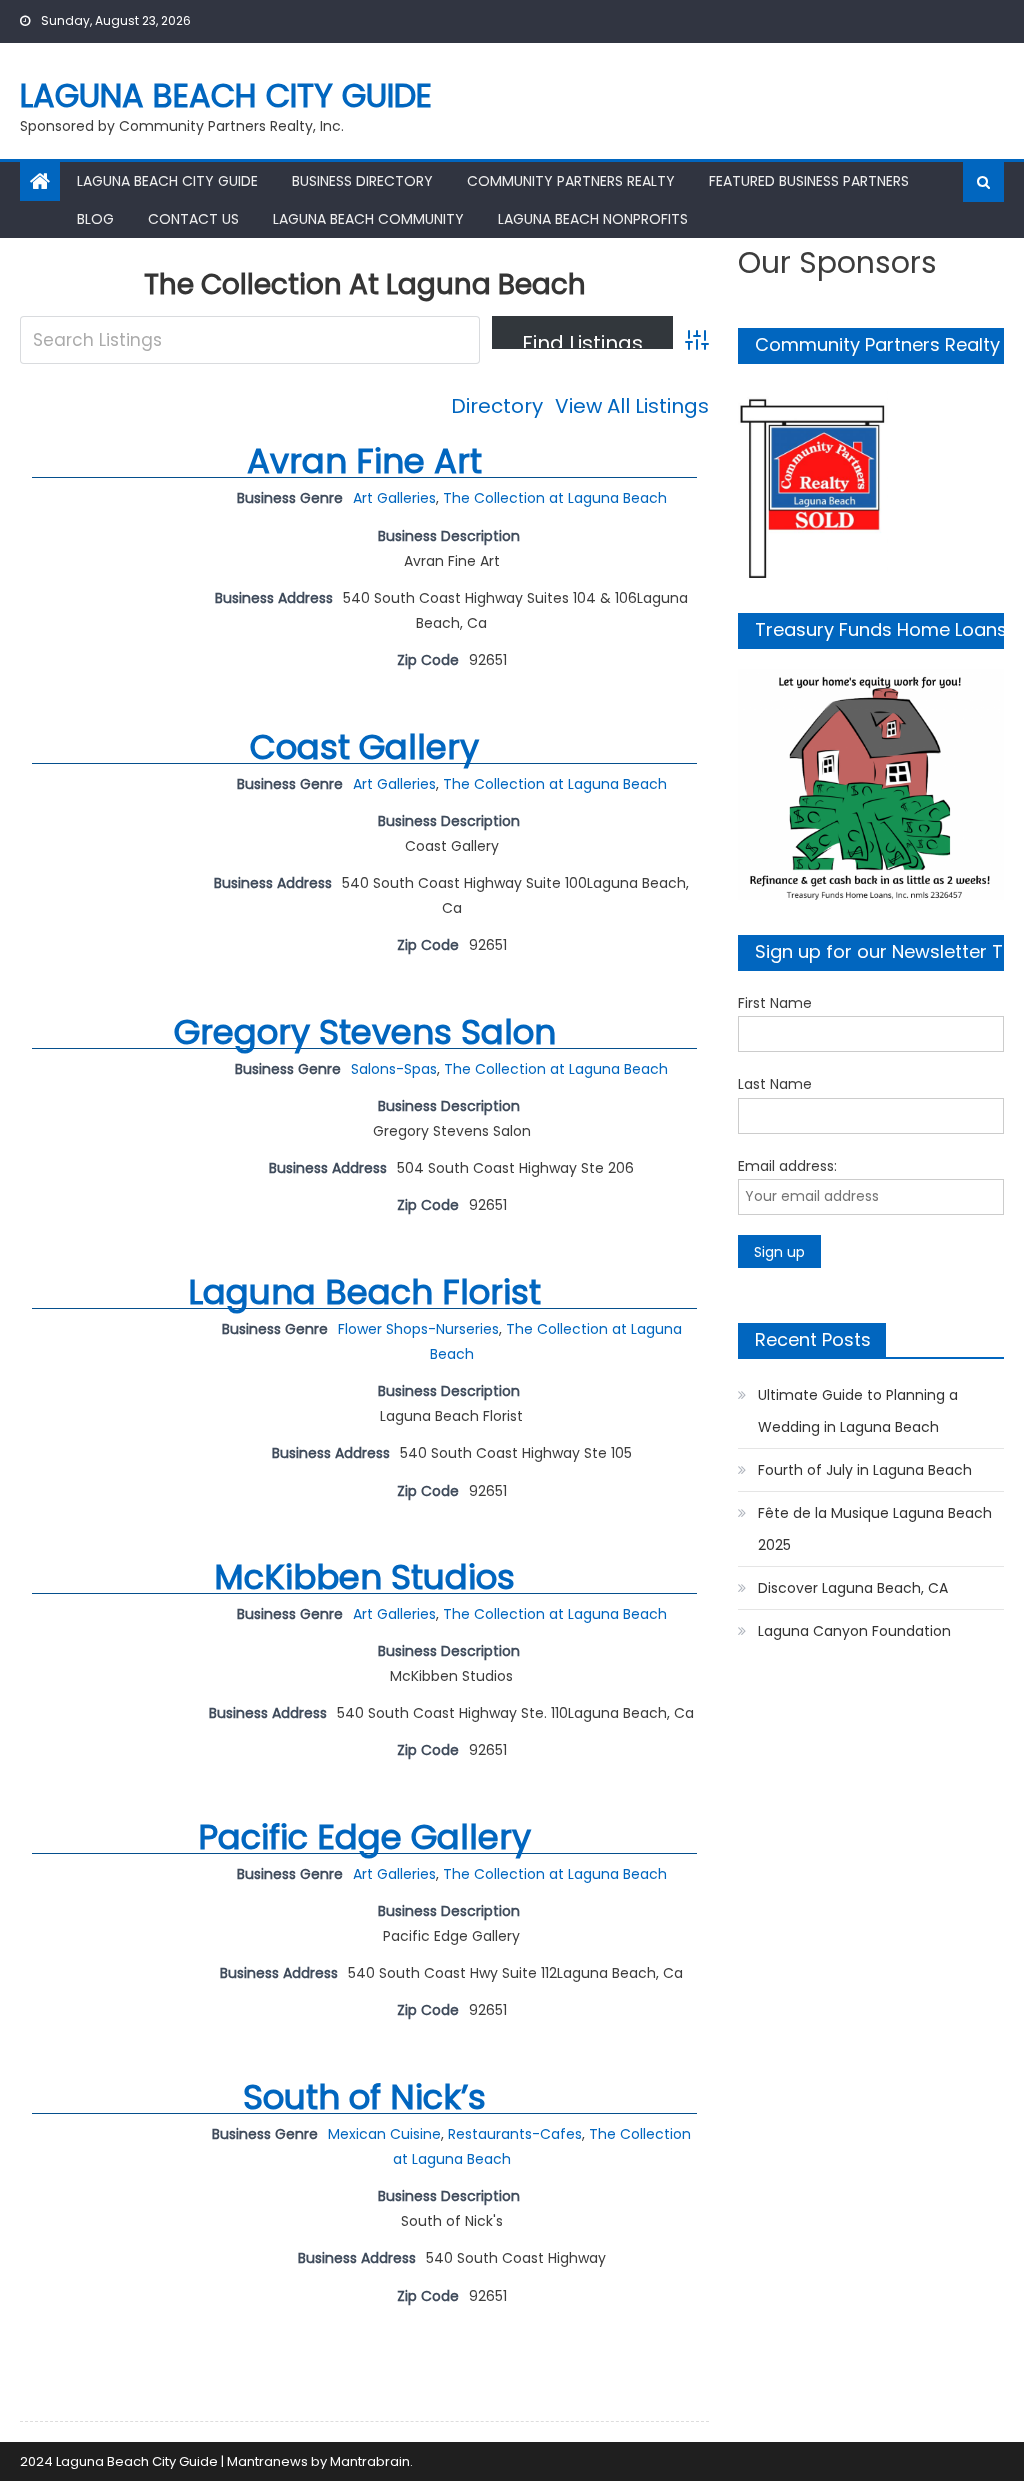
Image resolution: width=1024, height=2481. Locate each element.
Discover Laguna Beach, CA (853, 1588)
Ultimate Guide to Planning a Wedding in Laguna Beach (858, 1411)
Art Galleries (394, 498)
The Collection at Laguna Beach (555, 498)
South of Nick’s (364, 2097)
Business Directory (362, 181)
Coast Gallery (364, 747)
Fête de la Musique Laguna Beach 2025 (875, 1529)
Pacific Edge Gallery (364, 1837)
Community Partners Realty (571, 181)
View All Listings (632, 406)
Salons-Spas (394, 1069)
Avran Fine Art (364, 461)
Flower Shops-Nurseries (418, 1329)
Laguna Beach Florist (364, 1292)
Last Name (775, 1084)
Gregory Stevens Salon (365, 1032)
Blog (95, 219)
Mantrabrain (370, 2461)
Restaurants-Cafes (515, 2134)
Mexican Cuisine (384, 2134)
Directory (497, 406)
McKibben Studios (364, 1577)
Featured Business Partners (809, 181)
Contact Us (193, 219)
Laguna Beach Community (368, 219)
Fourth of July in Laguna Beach (865, 1470)
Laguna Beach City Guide (226, 95)
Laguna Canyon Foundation (854, 1631)
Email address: (787, 1166)
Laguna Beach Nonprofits (593, 219)
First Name (775, 1003)
